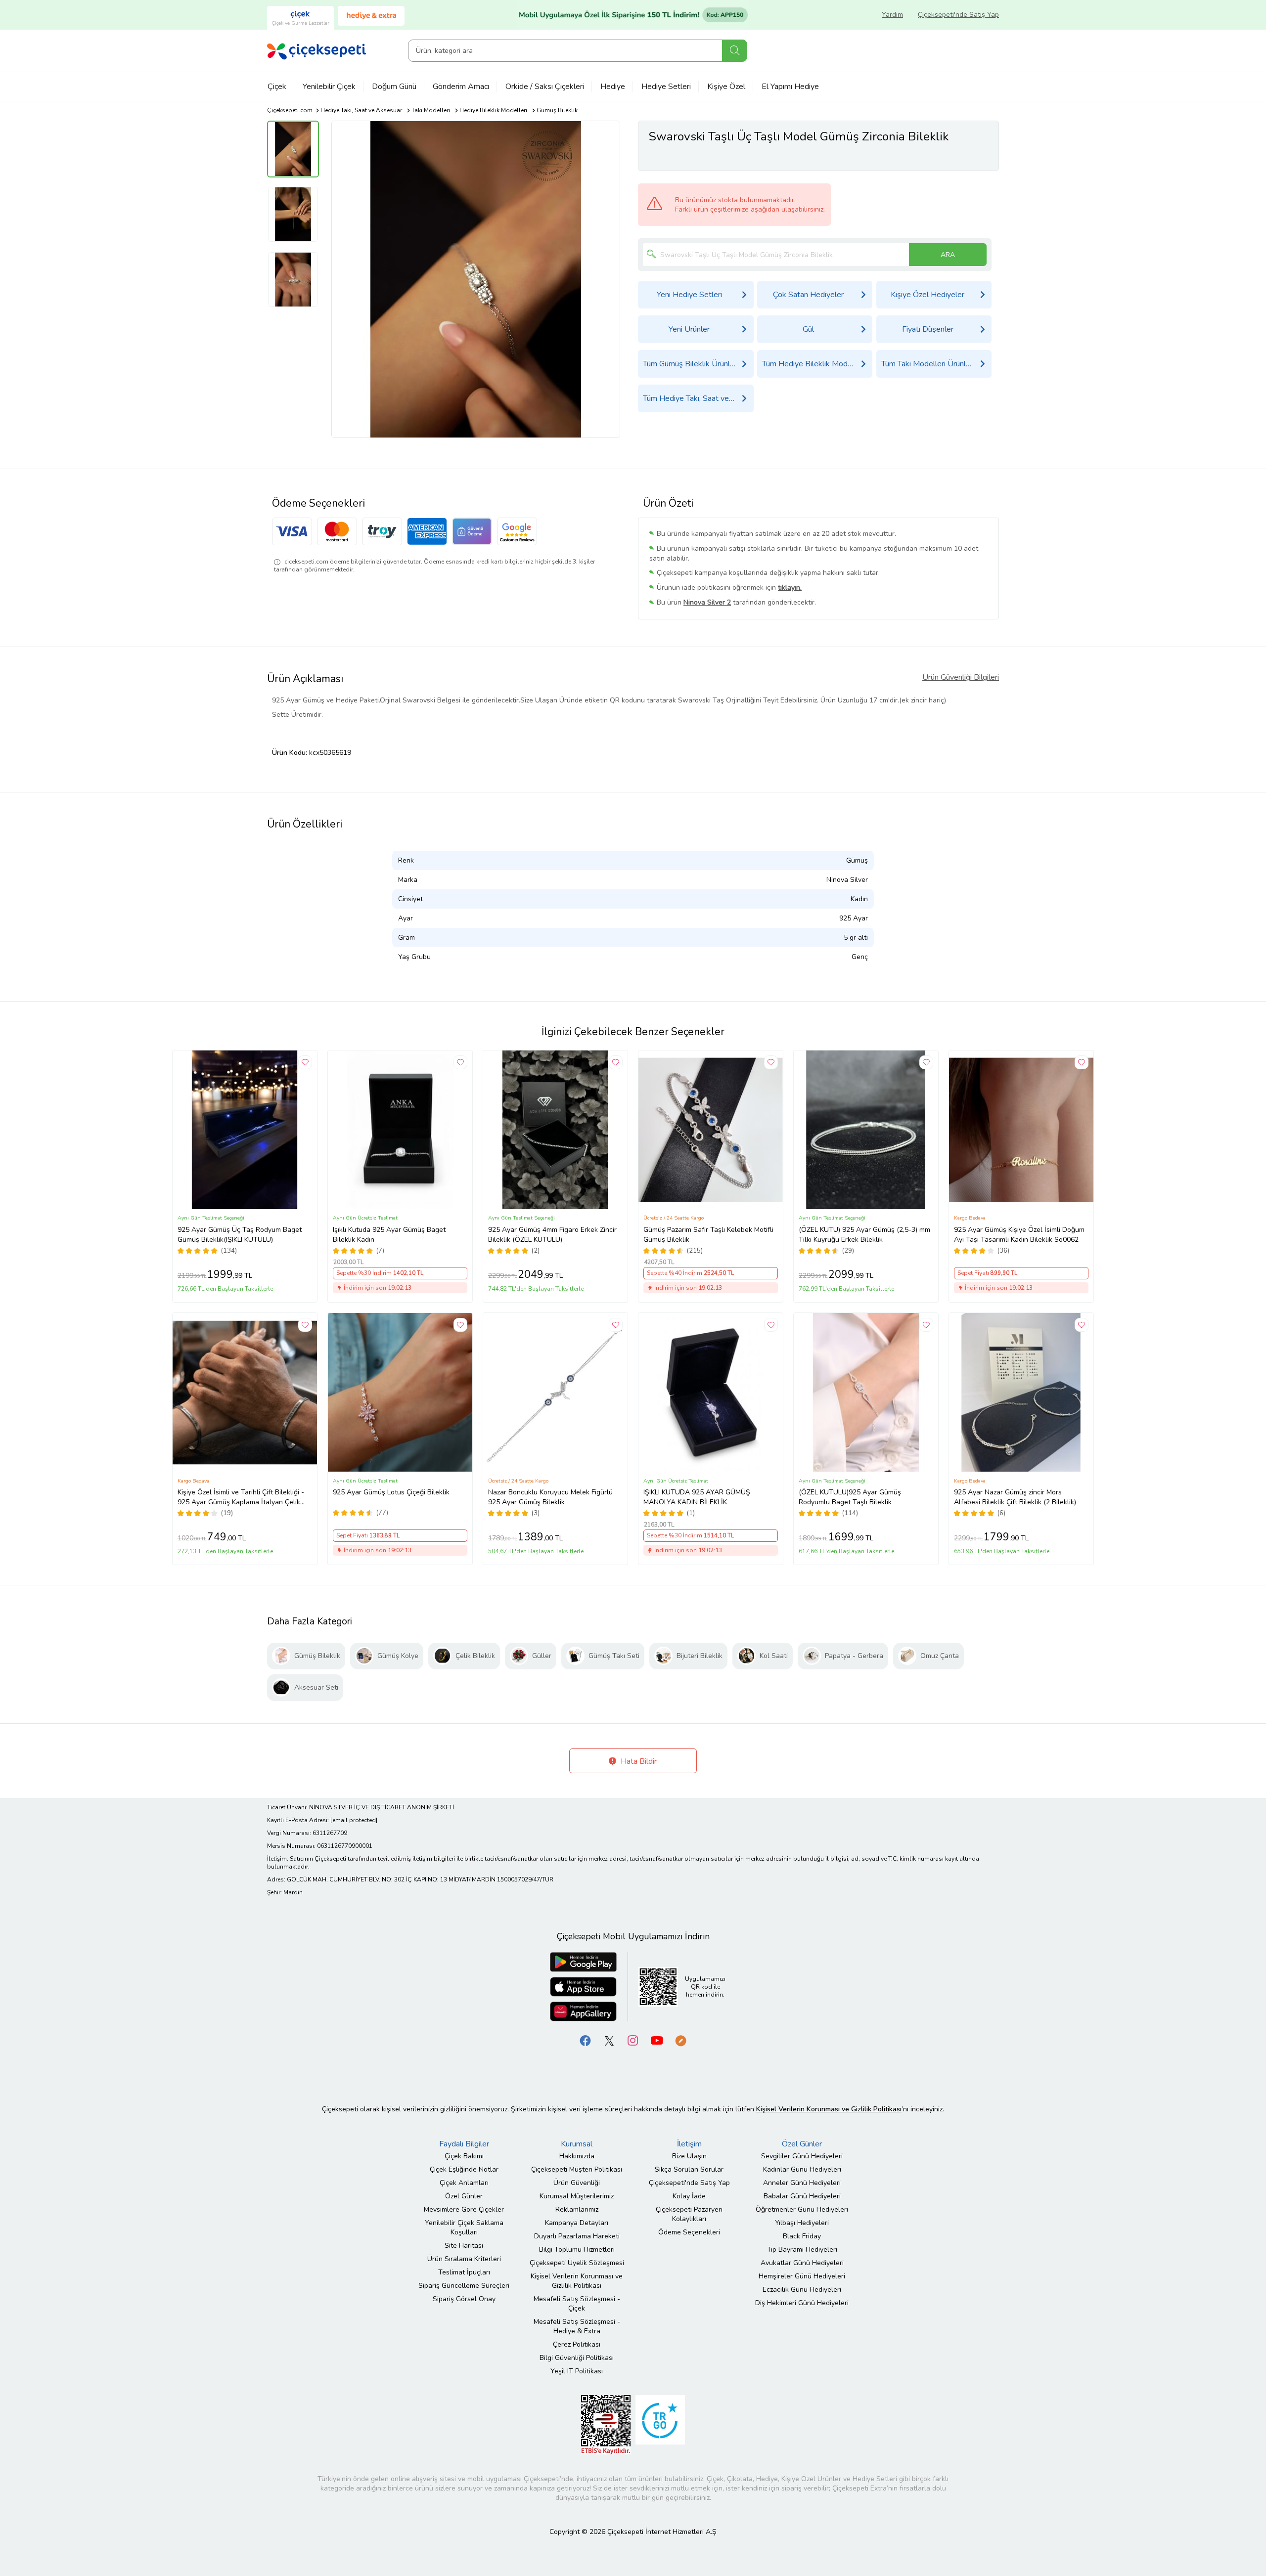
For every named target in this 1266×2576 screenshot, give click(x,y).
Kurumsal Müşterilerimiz (577, 2196)
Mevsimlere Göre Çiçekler (464, 2209)
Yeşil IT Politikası (577, 2371)
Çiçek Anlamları (464, 2183)
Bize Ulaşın (689, 2156)
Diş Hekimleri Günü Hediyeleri (802, 2303)
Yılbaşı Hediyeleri (802, 2223)
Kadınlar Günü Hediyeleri (802, 2169)
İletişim (689, 2144)
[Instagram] (633, 2040)
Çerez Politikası (577, 2344)
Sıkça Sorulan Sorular (689, 2169)
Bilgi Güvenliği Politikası (577, 2358)
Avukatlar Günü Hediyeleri (802, 2263)
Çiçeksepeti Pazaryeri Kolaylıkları (689, 2214)
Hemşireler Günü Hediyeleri (802, 2276)
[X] (609, 2040)
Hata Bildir (638, 1761)
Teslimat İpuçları (464, 2272)
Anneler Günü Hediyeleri (802, 2183)
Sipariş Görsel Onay (464, 2299)
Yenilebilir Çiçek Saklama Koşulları (464, 2227)
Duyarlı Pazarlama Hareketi (577, 2236)
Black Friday (802, 2236)
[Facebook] (586, 2040)
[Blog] (680, 2040)
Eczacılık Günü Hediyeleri (802, 2290)
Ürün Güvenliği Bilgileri (961, 677)
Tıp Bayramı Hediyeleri (802, 2249)
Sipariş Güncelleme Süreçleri (464, 2286)
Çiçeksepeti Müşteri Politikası (577, 2169)
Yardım (892, 15)
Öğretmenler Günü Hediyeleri (802, 2209)
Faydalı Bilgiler (464, 2144)
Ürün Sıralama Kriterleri (464, 2259)
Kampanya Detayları (577, 2223)
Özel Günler (464, 2196)
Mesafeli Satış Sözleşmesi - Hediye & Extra (577, 2326)
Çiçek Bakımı (464, 2156)
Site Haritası (464, 2246)
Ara (735, 51)
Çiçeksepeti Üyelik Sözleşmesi (577, 2263)
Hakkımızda (577, 2156)
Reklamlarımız (577, 2209)
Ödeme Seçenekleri (689, 2232)
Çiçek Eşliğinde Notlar (464, 2169)
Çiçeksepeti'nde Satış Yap (958, 15)
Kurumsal (577, 2144)
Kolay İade (689, 2196)
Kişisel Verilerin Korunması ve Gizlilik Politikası (577, 2281)
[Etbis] (606, 2424)
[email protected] (354, 1820)
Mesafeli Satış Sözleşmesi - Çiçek (577, 2304)
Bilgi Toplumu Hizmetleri (577, 2249)
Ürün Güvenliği (577, 2183)
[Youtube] (657, 2040)
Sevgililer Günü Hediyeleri (802, 2156)
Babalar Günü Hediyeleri (802, 2196)
